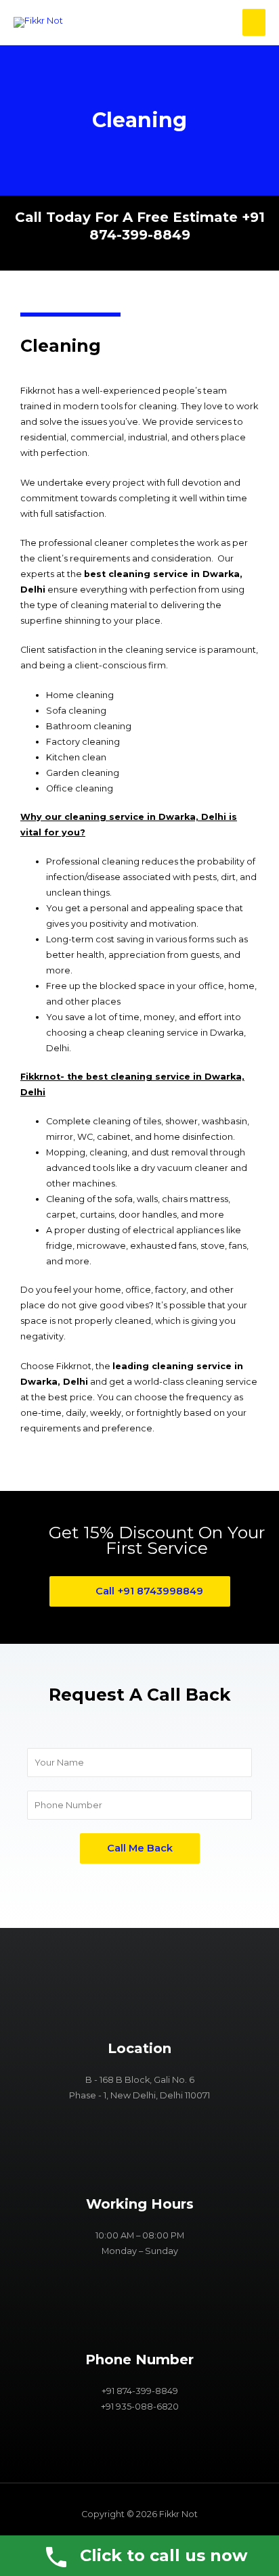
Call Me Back (140, 1848)
